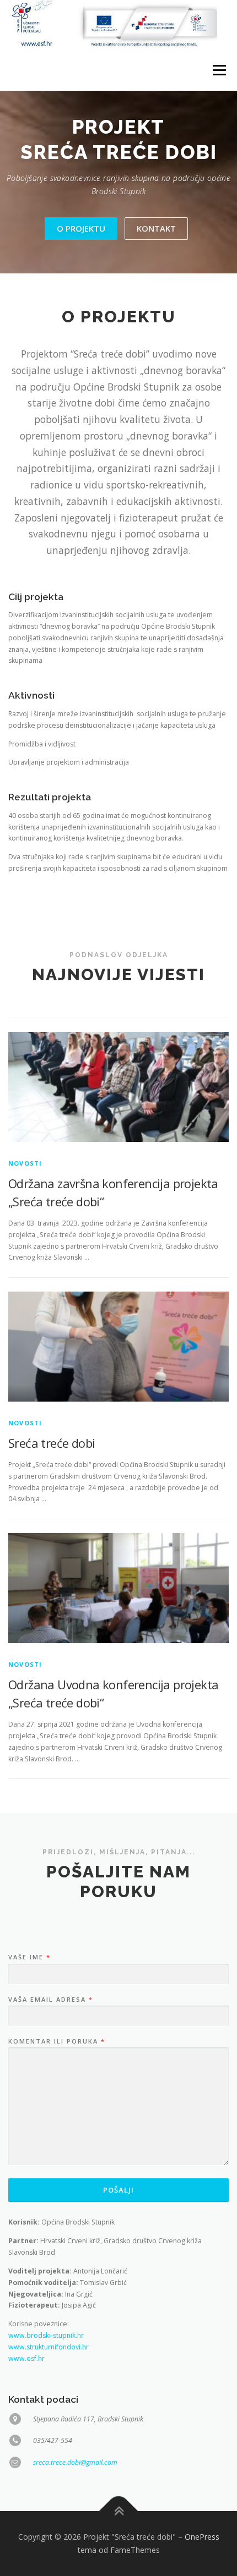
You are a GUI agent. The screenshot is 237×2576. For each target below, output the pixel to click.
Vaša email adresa (50, 2000)
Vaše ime (29, 1957)
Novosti (25, 1163)
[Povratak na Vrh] (119, 2511)
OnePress (202, 2537)
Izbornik (219, 70)
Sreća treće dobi (52, 1443)
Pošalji (118, 2190)
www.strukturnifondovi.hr (49, 2347)
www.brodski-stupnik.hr (46, 2335)
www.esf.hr (26, 2358)
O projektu (81, 228)
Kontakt (156, 228)
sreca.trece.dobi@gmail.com (75, 2462)
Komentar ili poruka (56, 2041)
